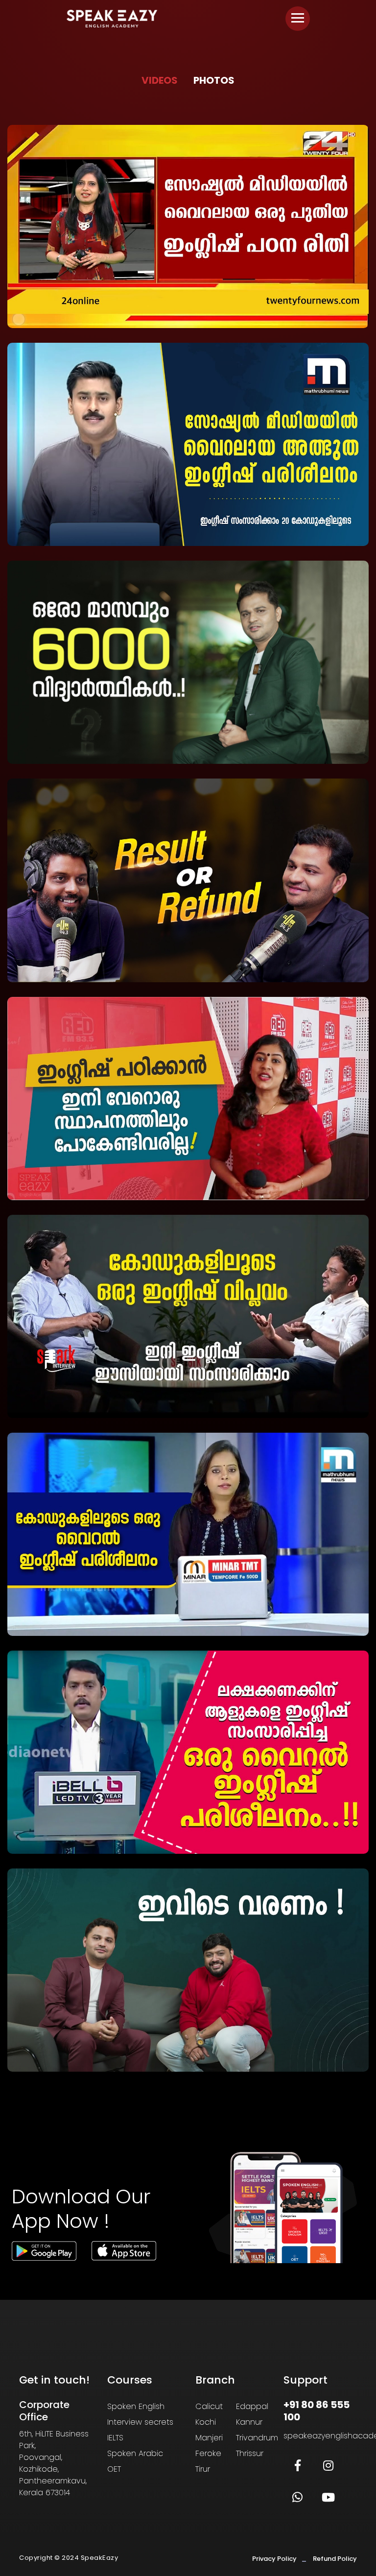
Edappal (252, 2406)
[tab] (160, 81)
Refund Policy (335, 2559)
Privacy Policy (274, 2559)
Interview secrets (140, 2422)
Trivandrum (257, 2438)
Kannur (249, 2422)
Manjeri (209, 2438)
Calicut (209, 2406)
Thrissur (250, 2453)
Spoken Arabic (135, 2453)
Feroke (208, 2453)
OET (114, 2469)
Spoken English (136, 2406)
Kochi (206, 2422)
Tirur (203, 2469)
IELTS (115, 2438)
